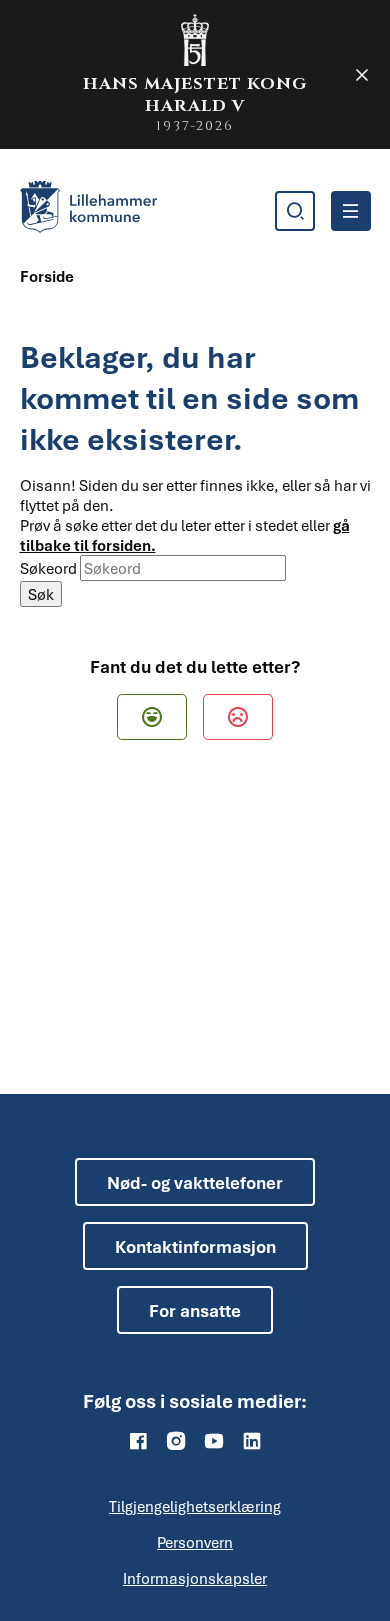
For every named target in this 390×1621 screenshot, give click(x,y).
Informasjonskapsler (195, 1578)
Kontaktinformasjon (195, 1246)
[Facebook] (138, 1441)
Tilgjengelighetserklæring (195, 1506)
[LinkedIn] (252, 1441)
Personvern (195, 1542)
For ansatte (195, 1310)
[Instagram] (176, 1441)
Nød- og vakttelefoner (195, 1182)
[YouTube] (214, 1441)
